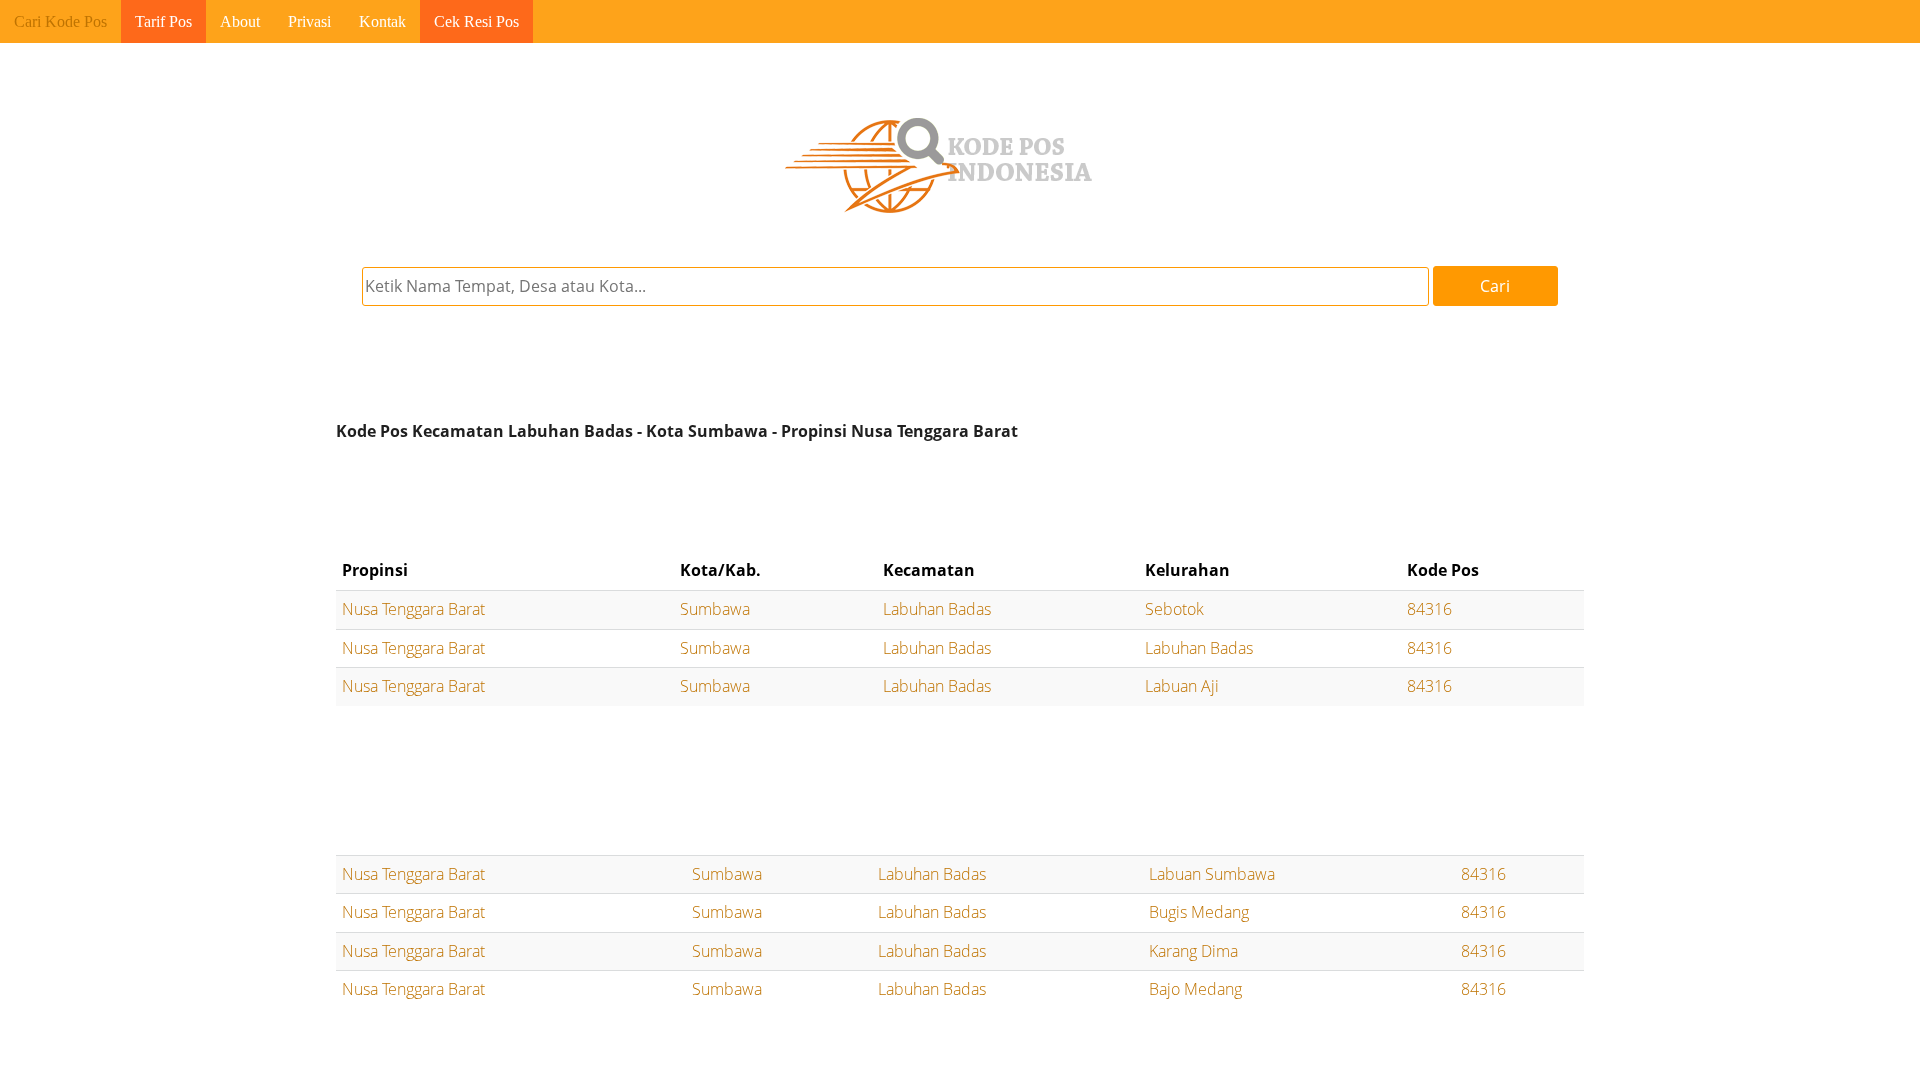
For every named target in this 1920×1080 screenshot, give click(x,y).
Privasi (309, 21)
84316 (1429, 609)
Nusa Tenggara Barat (413, 609)
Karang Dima (1193, 951)
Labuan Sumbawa (1212, 874)
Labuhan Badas (937, 609)
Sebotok (1174, 609)
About (240, 21)
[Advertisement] (960, 500)
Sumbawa (715, 609)
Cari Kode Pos (60, 21)
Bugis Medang (1199, 912)
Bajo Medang (1195, 989)
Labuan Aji (1182, 686)
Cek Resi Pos (476, 21)
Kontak (382, 21)
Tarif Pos (163, 21)
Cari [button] (1495, 286)
